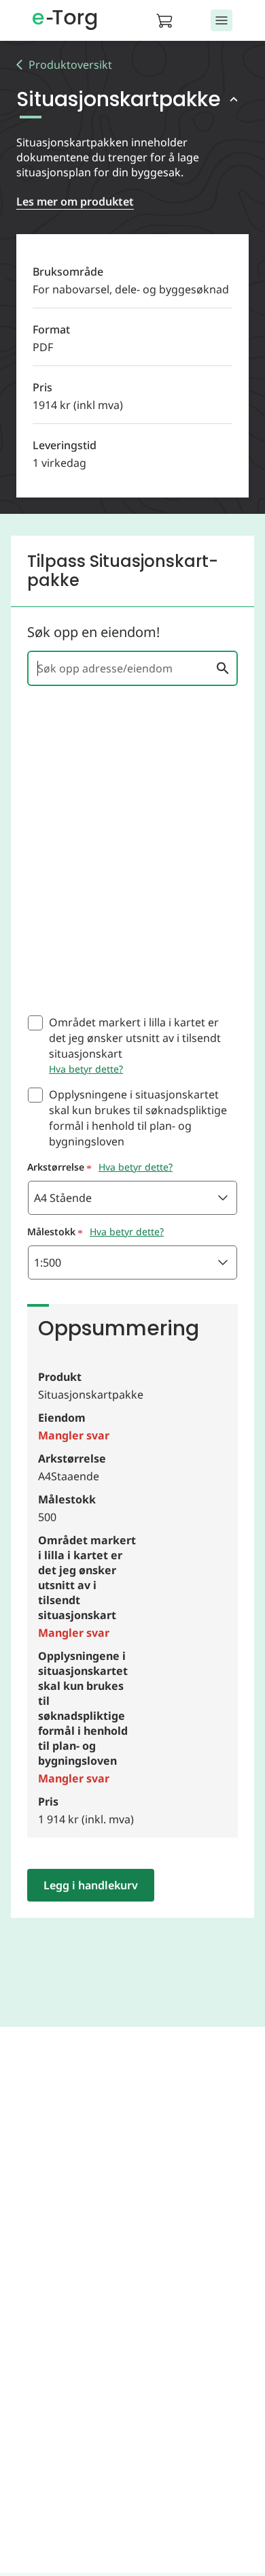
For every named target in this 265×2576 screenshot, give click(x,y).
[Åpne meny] (222, 20)
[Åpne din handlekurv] (169, 20)
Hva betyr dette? (86, 1069)
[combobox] (124, 668)
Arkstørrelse (56, 1167)
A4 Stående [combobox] (63, 1198)
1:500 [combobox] (48, 1262)
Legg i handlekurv (91, 1885)
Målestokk (51, 1232)
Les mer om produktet (75, 201)
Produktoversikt (70, 65)
